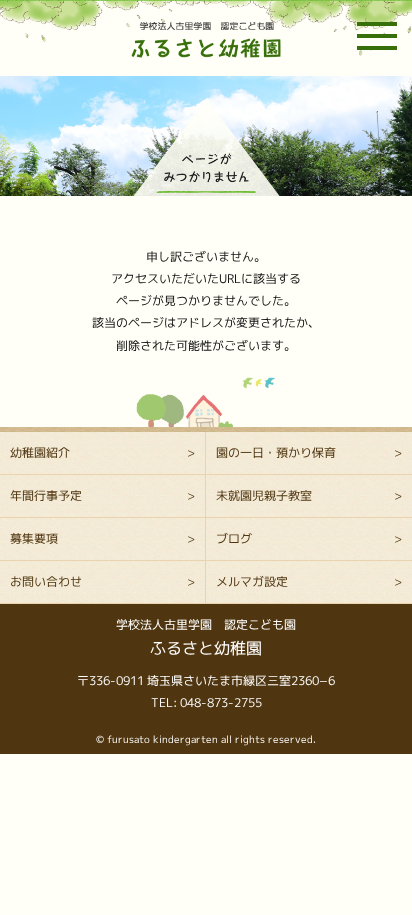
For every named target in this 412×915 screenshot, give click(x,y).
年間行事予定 (46, 495)
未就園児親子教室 (264, 495)
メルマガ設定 (252, 581)
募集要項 (34, 538)
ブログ (234, 538)
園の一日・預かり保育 (276, 452)
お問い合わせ (46, 581)
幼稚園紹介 (40, 452)
